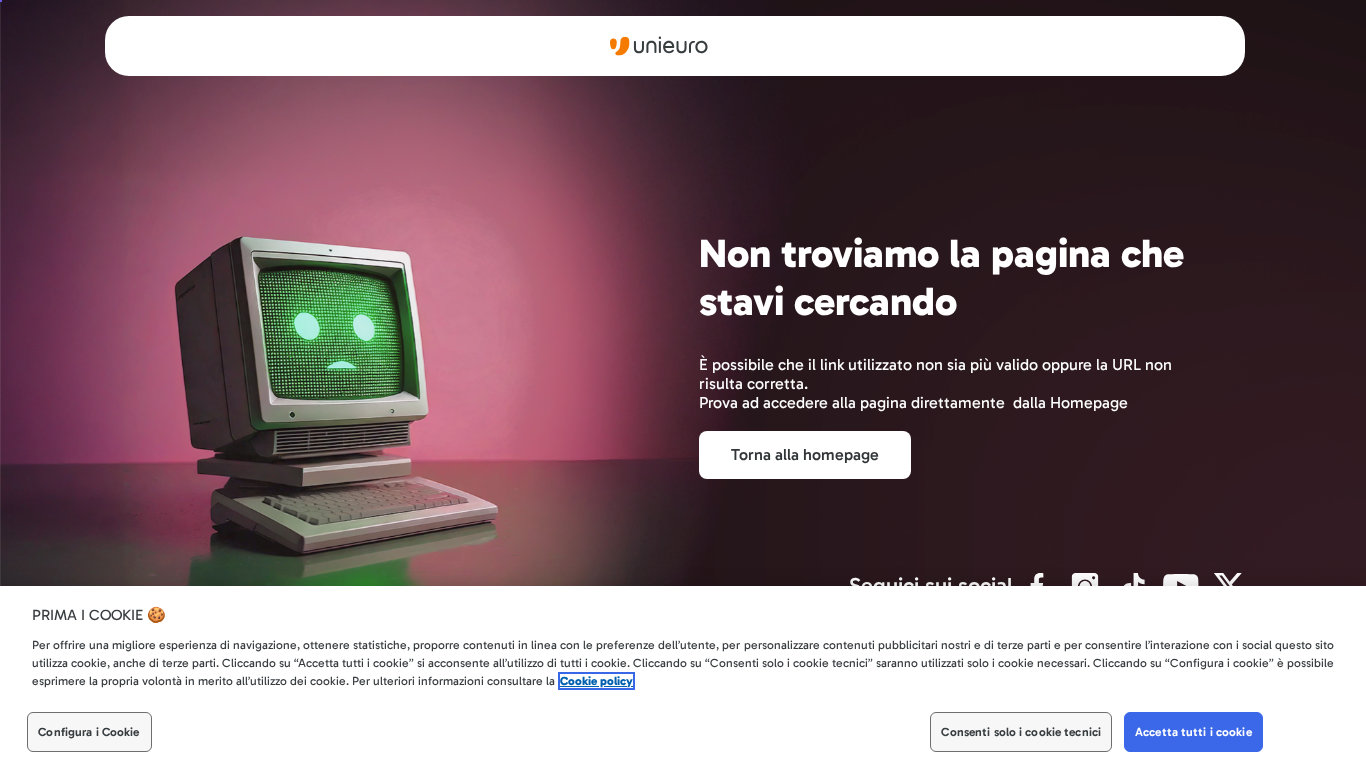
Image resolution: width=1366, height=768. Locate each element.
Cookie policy (596, 681)
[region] (683, 677)
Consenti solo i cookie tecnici (1021, 732)
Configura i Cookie (88, 732)
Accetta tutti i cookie (1193, 732)
